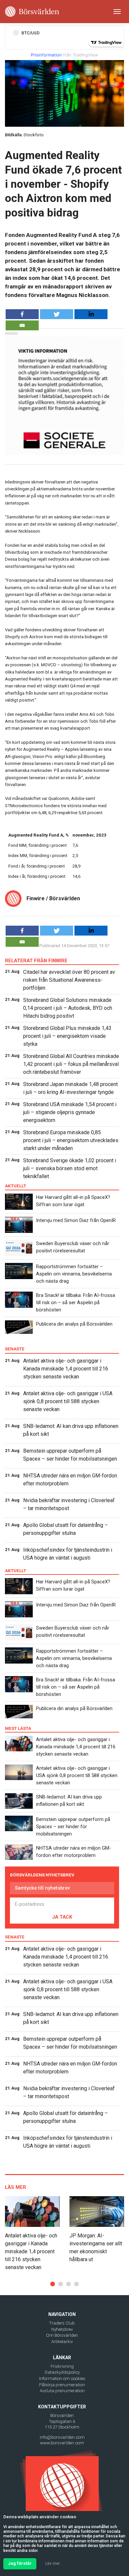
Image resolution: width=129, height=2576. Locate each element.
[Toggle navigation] (117, 12)
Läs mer (53, 2563)
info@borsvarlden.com (62, 2437)
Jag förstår (20, 2563)
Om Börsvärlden (62, 2335)
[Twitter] (57, 314)
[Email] (22, 325)
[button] (53, 2284)
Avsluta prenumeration (62, 2391)
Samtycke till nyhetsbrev (42, 1888)
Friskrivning (62, 2366)
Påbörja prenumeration (62, 2385)
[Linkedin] (91, 314)
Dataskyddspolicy (62, 2372)
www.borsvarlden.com (62, 2443)
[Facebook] (22, 314)
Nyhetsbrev (62, 2329)
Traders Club (62, 2323)
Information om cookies (62, 2378)
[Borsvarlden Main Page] (32, 12)
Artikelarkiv (62, 2342)
